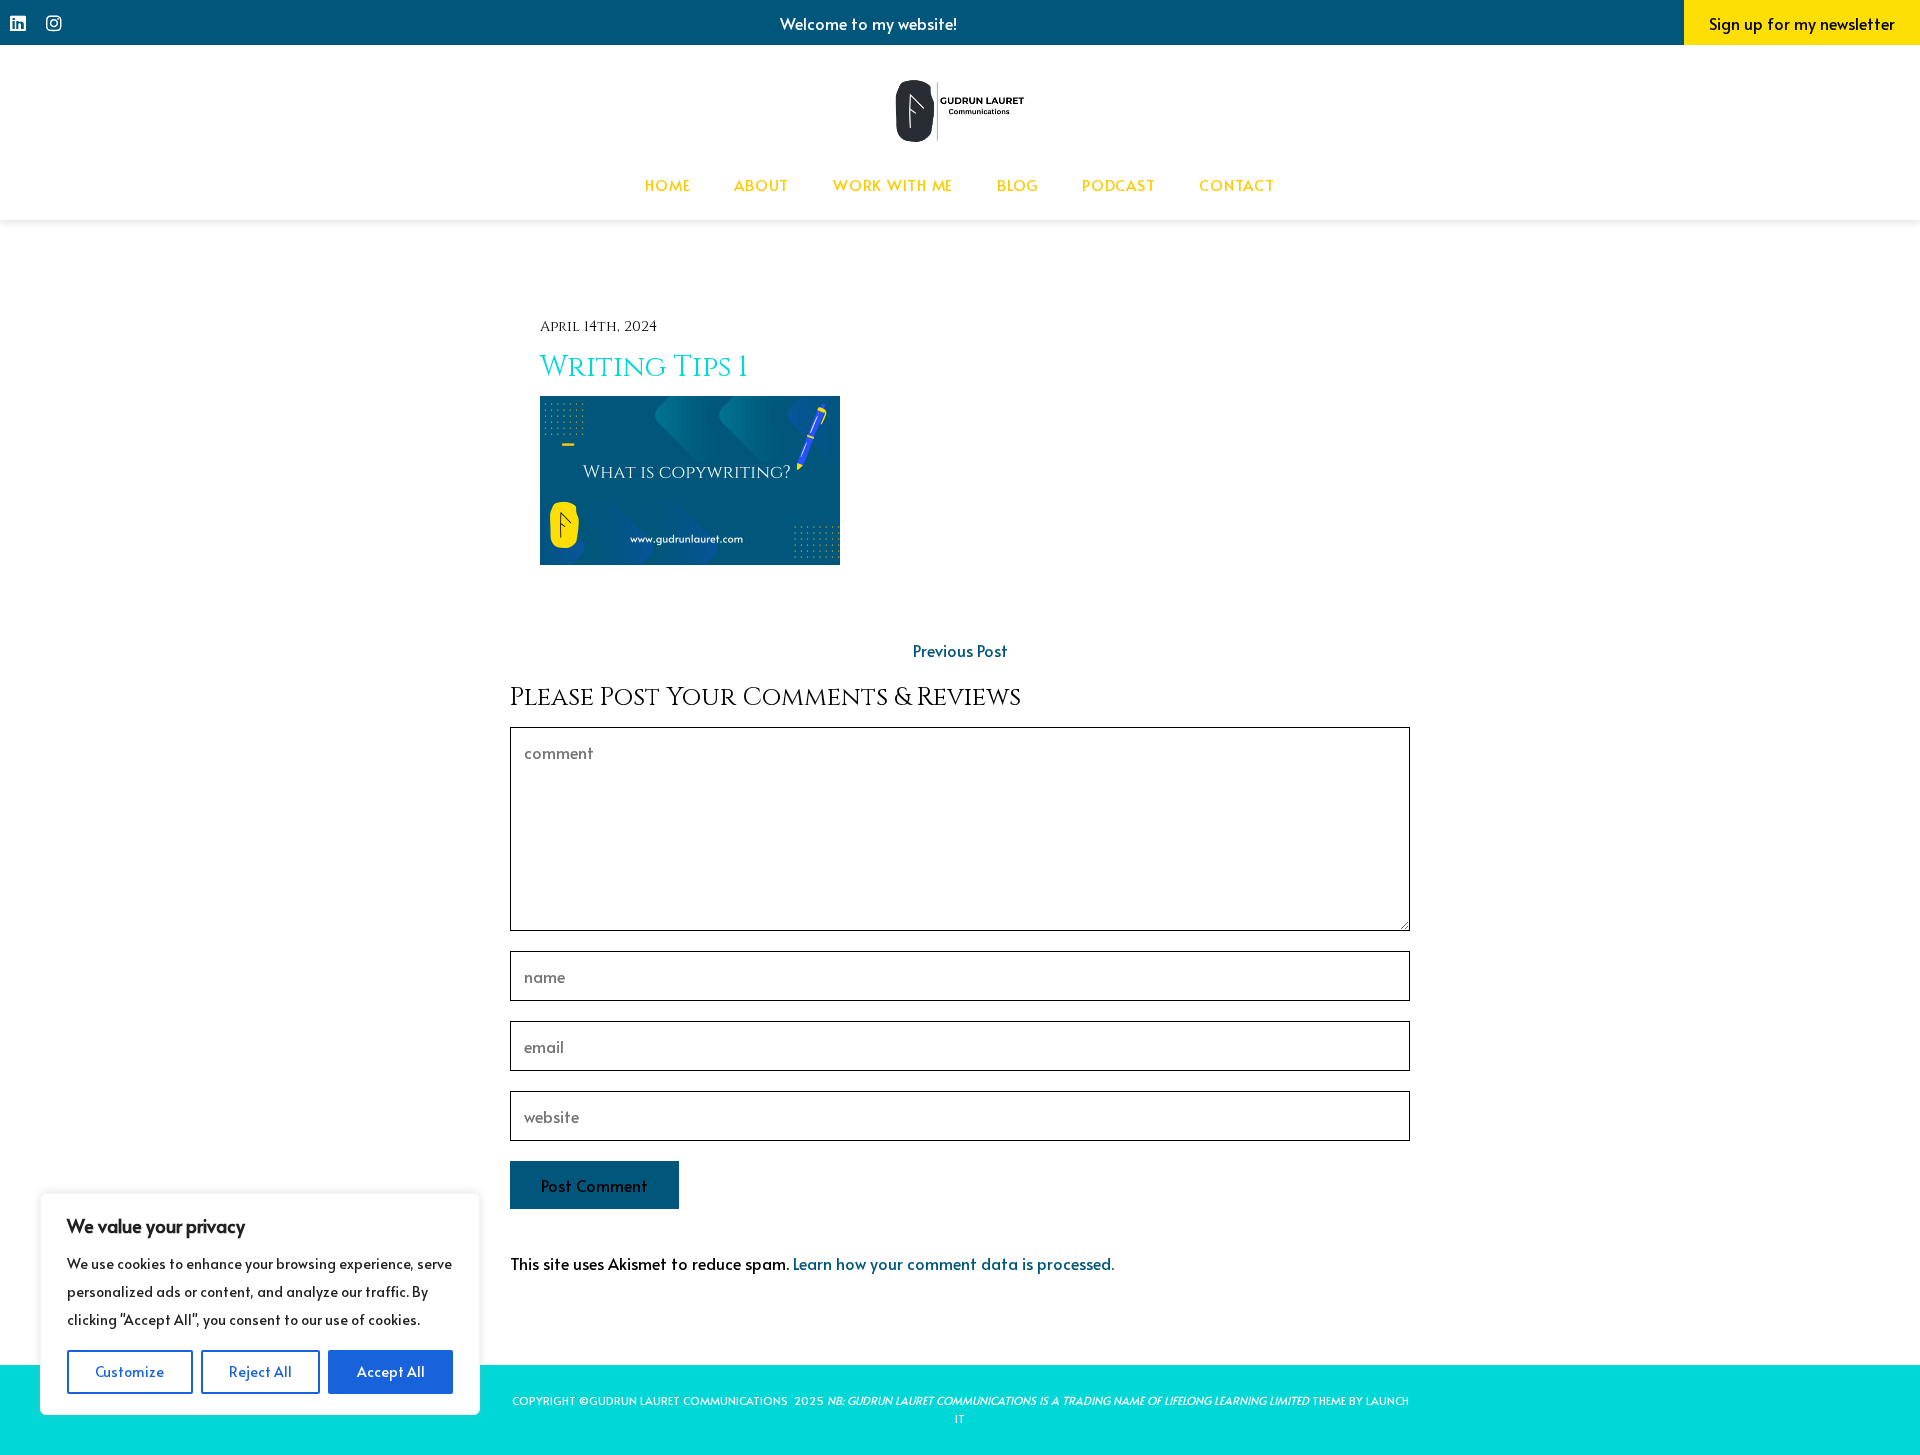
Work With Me (893, 184)
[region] (260, 1304)
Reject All (260, 1371)
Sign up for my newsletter (1802, 23)
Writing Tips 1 (644, 367)
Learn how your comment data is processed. (953, 1263)
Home (667, 184)
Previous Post (960, 650)
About (761, 184)
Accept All (391, 1371)
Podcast (1118, 184)
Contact (1236, 184)
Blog (1017, 184)
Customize (129, 1371)
